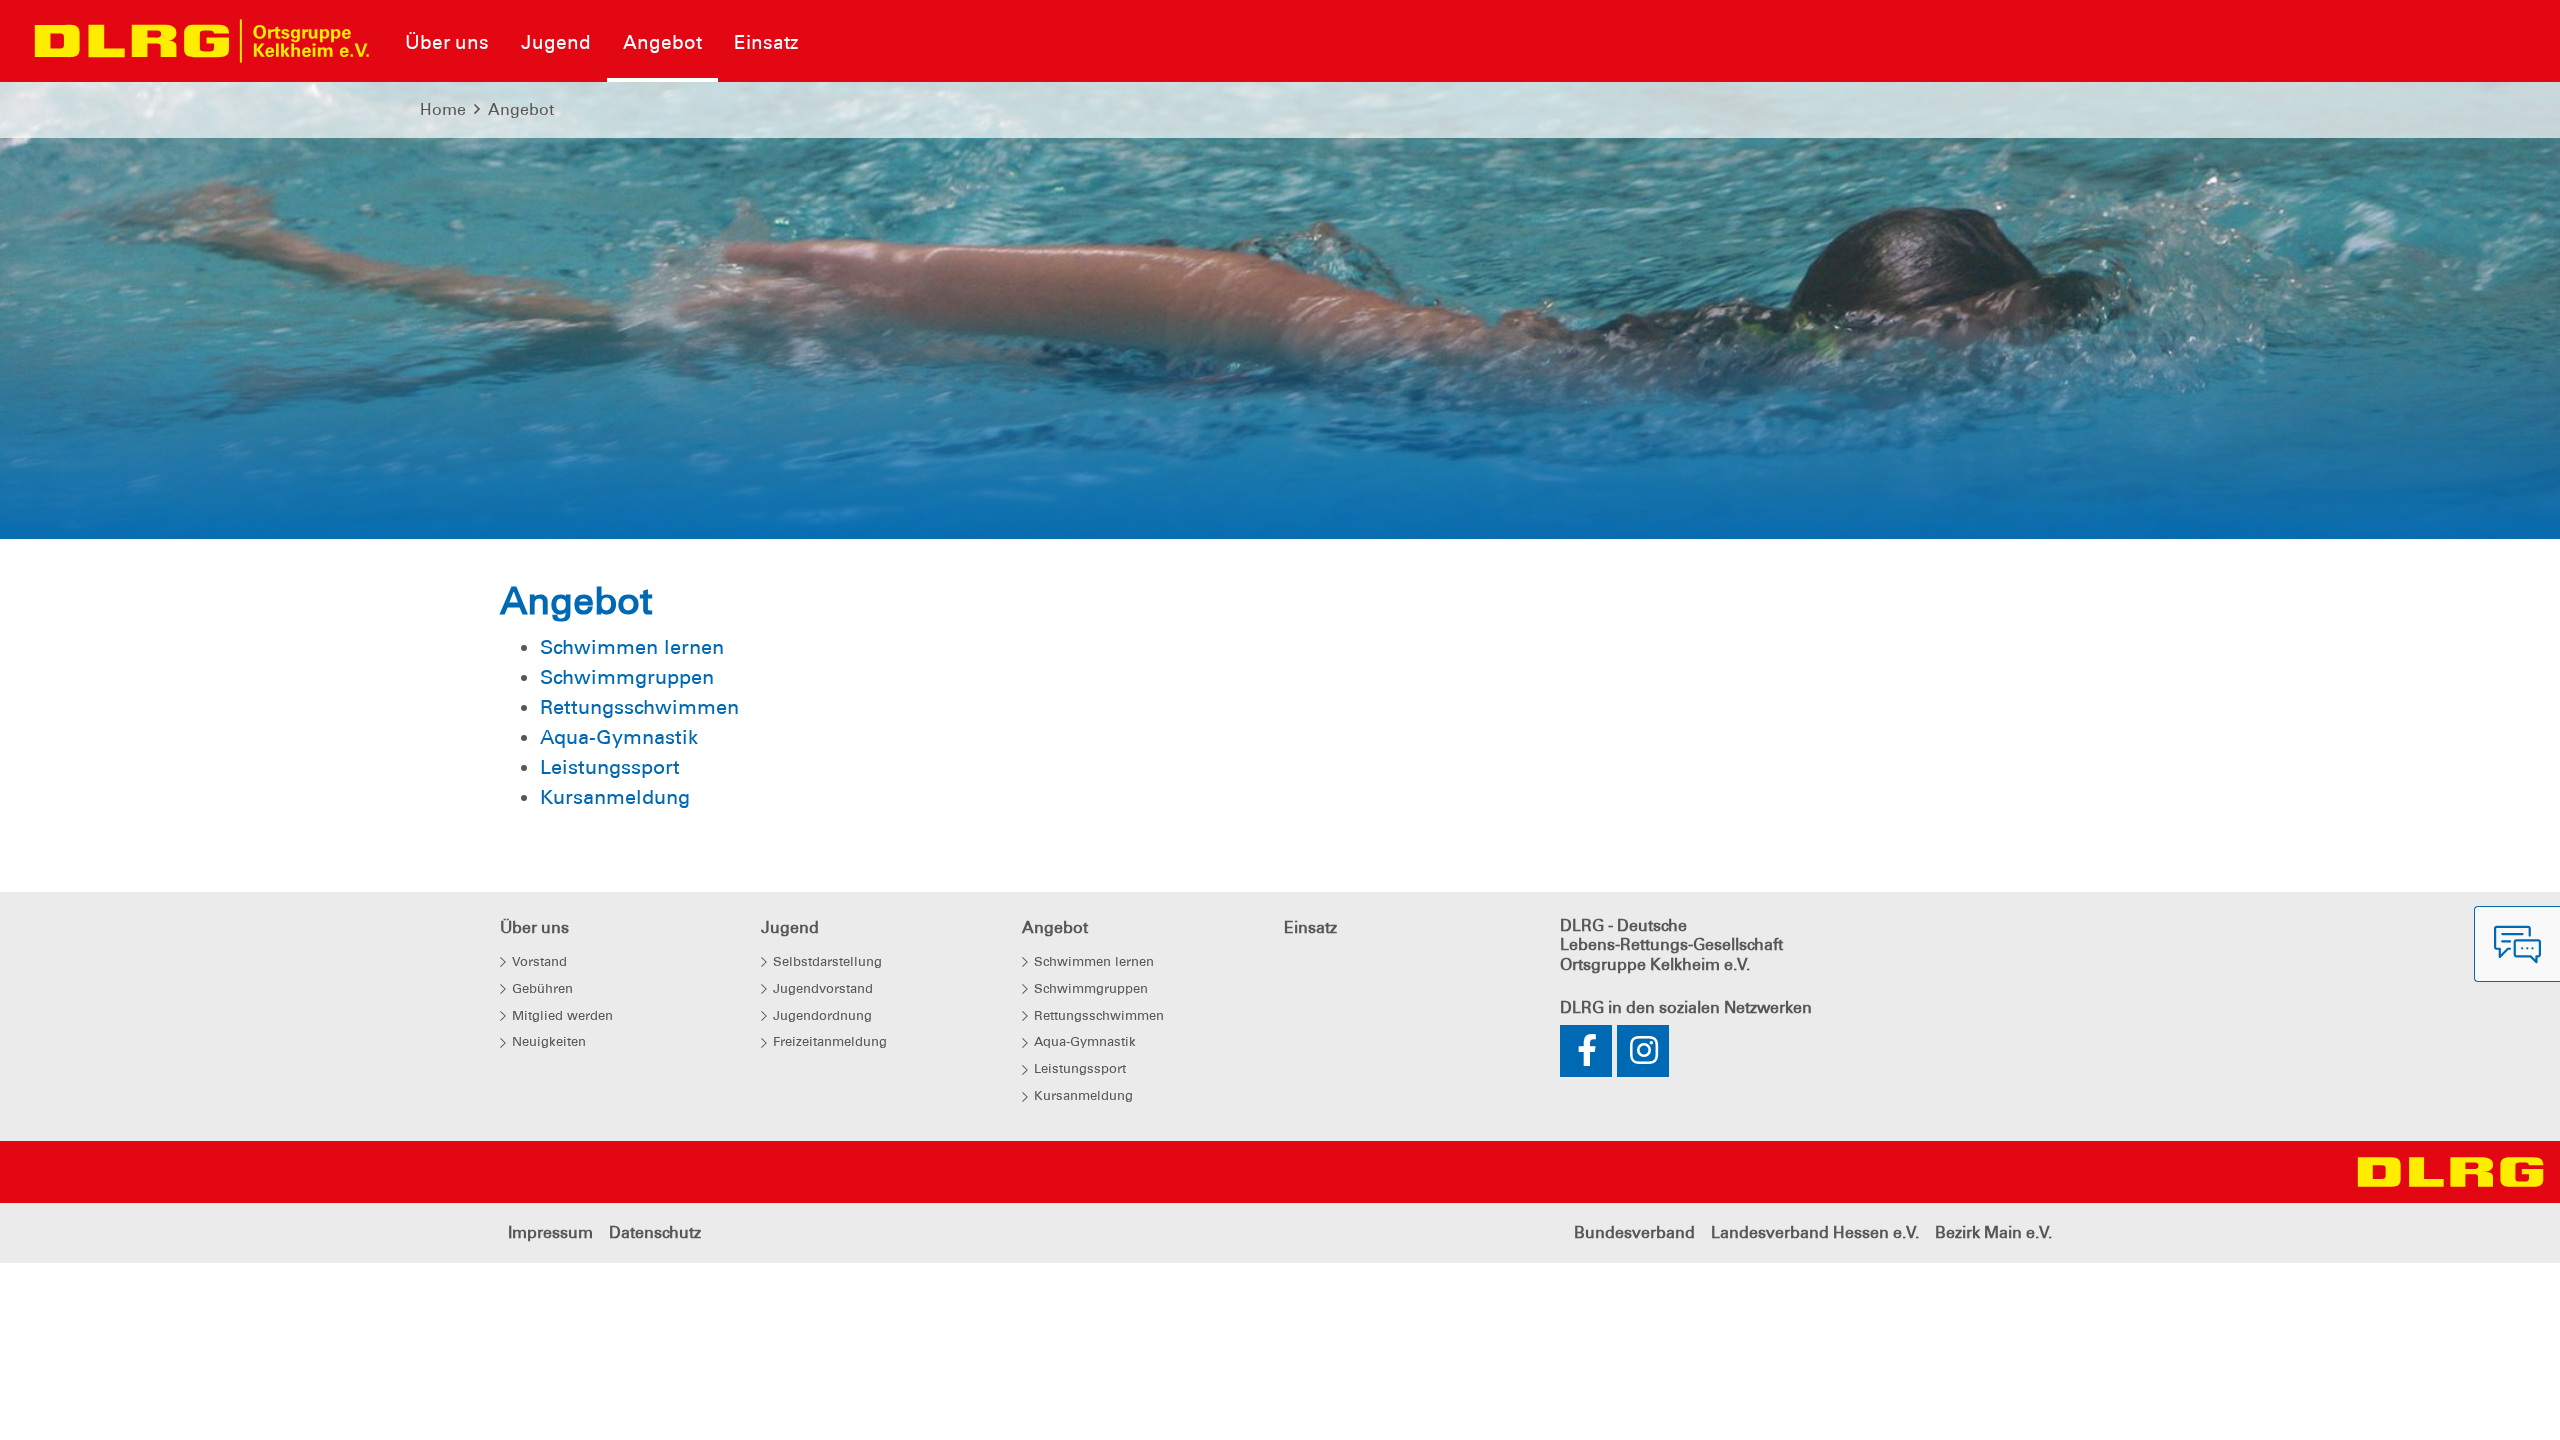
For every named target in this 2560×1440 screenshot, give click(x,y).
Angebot (521, 109)
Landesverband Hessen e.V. (1815, 1232)
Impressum (550, 1232)
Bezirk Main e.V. (1993, 1232)
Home (443, 109)
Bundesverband (1634, 1232)
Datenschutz (655, 1232)
